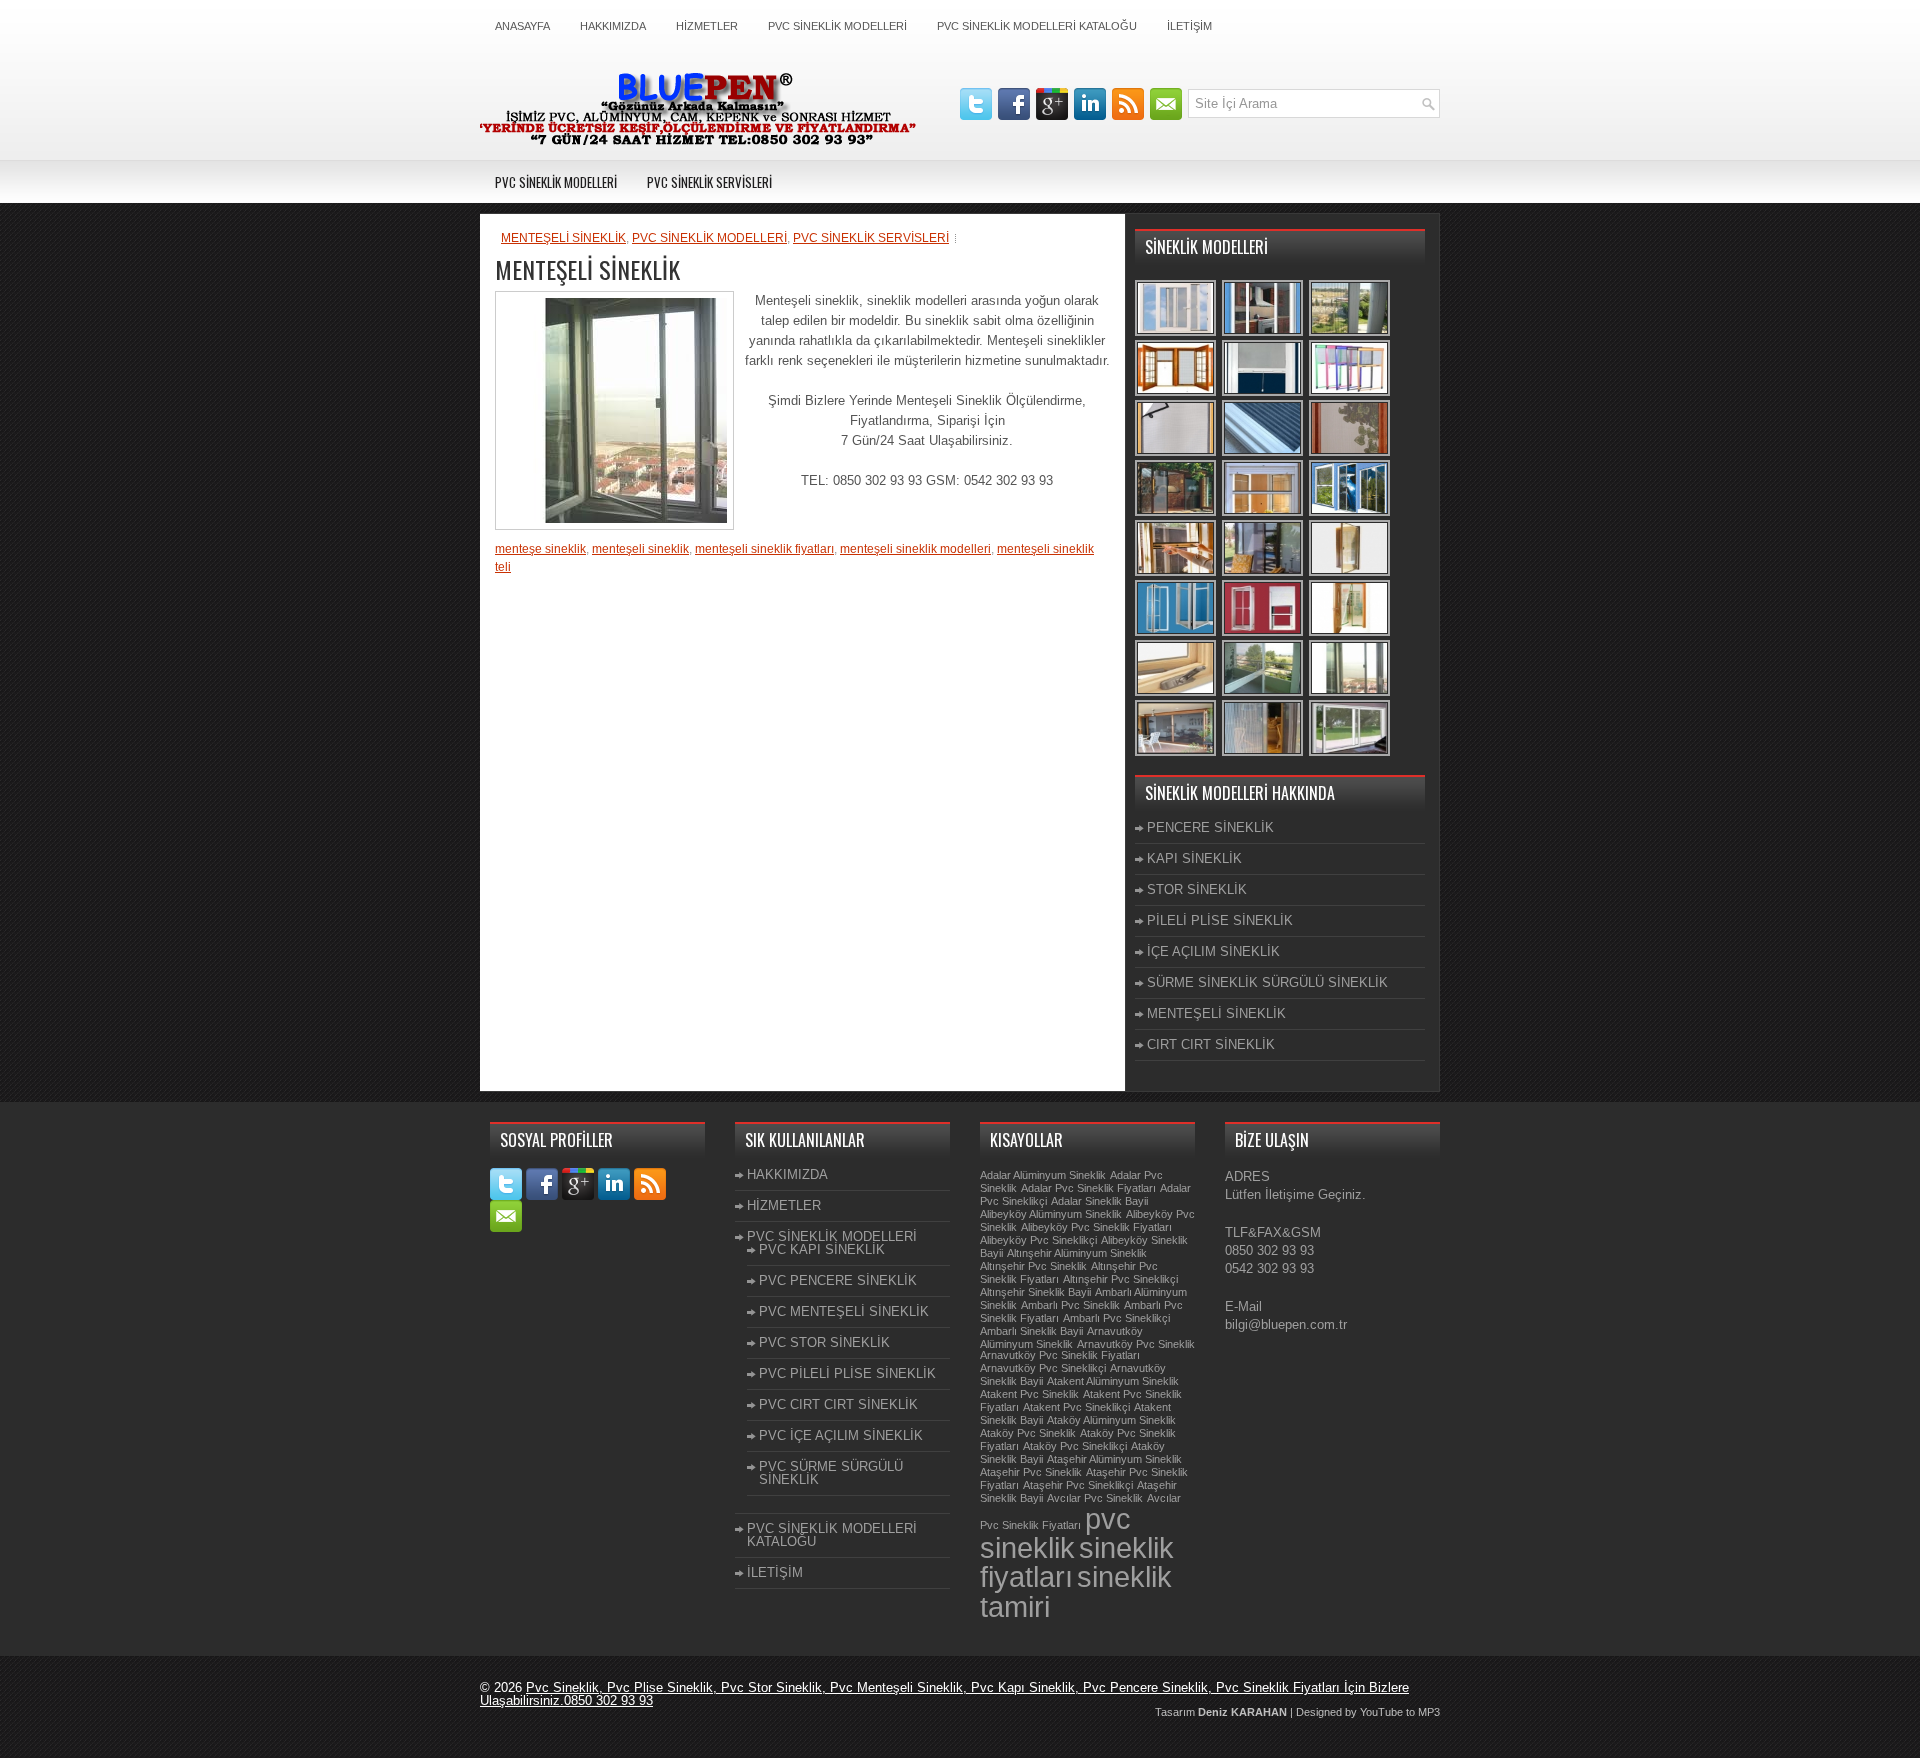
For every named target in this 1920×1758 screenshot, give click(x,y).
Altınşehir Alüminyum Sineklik (1077, 1253)
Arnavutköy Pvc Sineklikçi (1043, 1368)
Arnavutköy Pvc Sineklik (1136, 1344)
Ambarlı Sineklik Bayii (1031, 1331)
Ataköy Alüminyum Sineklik (1111, 1420)
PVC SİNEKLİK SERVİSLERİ (709, 182)
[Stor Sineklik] (1263, 393)
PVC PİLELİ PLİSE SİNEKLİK (847, 1373)
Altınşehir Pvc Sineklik (1033, 1266)
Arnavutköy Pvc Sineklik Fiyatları (1060, 1355)
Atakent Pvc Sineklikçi (1076, 1407)
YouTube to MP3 (1400, 1712)
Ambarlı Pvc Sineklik (1070, 1305)
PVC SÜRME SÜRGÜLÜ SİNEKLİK (831, 1473)
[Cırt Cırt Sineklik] (1176, 453)
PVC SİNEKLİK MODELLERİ (837, 26)
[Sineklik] (1263, 333)
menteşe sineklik (540, 549)
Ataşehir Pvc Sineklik (1031, 1472)
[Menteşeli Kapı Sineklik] (1263, 693)
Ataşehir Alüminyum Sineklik (1114, 1459)
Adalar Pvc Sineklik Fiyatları (1088, 1188)
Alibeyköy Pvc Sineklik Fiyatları (1096, 1227)
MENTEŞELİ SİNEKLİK (563, 238)
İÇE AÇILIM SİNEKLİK (1213, 951)
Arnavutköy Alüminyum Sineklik (1061, 1337)
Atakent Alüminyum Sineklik (1113, 1381)
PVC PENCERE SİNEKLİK (838, 1280)
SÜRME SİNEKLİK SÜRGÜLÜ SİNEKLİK (1267, 982)
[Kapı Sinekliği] (1263, 573)
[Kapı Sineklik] (1176, 513)
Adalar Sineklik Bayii (1099, 1201)
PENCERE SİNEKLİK (1210, 827)
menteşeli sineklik (640, 549)
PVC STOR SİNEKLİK (824, 1342)
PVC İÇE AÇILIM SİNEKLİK (841, 1435)
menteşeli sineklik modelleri (915, 549)
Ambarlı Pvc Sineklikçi (1116, 1318)
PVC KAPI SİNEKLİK (822, 1249)
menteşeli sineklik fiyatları (764, 549)
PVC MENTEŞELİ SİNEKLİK (844, 1311)
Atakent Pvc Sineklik (1029, 1394)
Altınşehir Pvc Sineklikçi (1120, 1279)
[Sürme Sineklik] (1350, 753)
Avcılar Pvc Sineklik (1095, 1498)
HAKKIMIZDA (613, 26)
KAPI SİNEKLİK (1194, 858)
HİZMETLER (707, 26)
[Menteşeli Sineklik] (1176, 333)
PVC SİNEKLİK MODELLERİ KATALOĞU (1037, 26)
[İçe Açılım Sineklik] (1350, 573)
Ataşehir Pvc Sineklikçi (1078, 1485)
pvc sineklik (1055, 1533)
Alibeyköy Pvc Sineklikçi (1038, 1240)
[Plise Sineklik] (1350, 333)
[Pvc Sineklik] (1350, 453)
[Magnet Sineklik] (1176, 633)
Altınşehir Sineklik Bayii (1035, 1292)
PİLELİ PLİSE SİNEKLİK (1220, 920)
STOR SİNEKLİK (1197, 889)
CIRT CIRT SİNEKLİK (1211, 1044)
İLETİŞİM (1189, 26)
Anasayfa (522, 26)
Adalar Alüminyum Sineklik (1043, 1175)
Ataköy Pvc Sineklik (1028, 1433)
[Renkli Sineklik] (1350, 393)
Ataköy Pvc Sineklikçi (1075, 1446)
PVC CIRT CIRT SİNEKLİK (838, 1404)
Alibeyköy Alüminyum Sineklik (1051, 1214)
